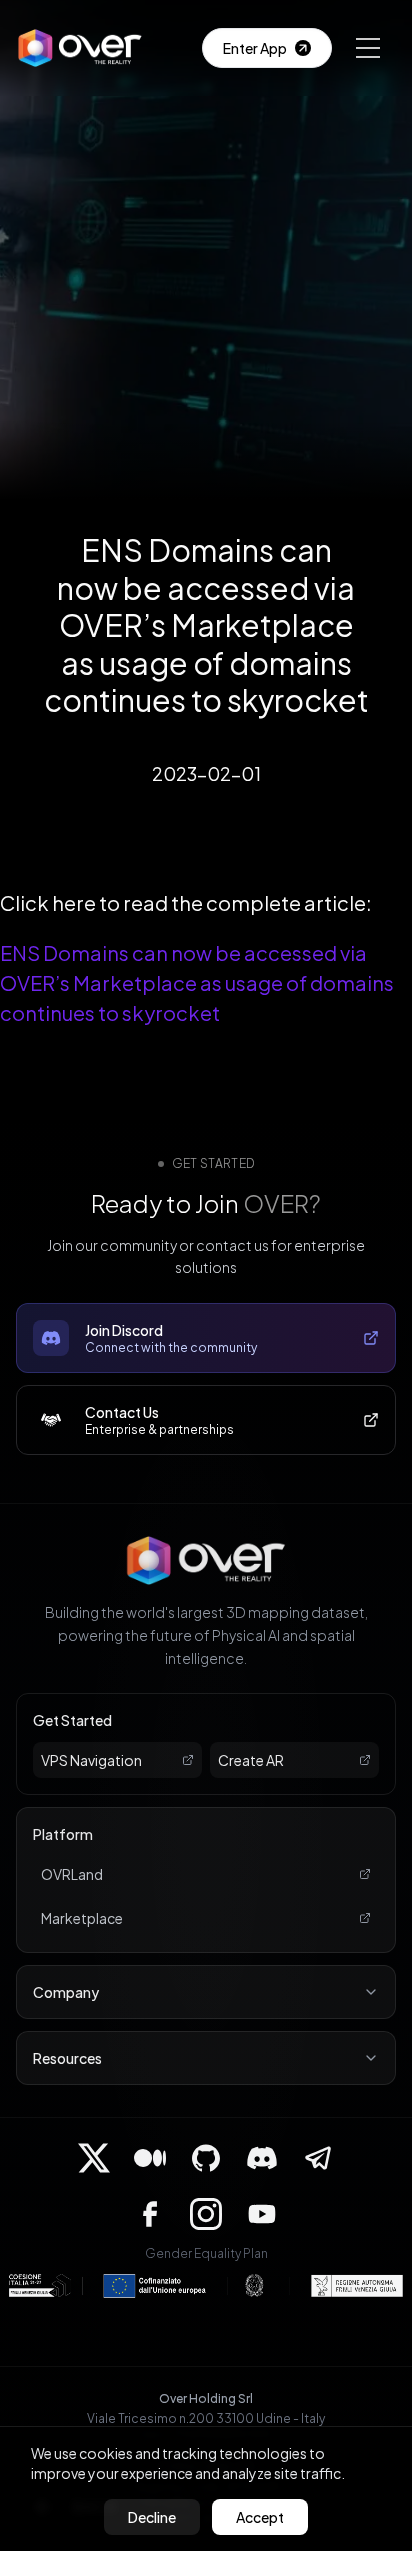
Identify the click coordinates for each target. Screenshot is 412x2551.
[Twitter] (94, 2158)
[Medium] (150, 2158)
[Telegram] (318, 2158)
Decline (152, 2517)
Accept (260, 2517)
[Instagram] (206, 2214)
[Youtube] (262, 2214)
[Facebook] (150, 2214)
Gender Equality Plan (206, 2253)
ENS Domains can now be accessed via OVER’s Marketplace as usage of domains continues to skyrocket (197, 982)
